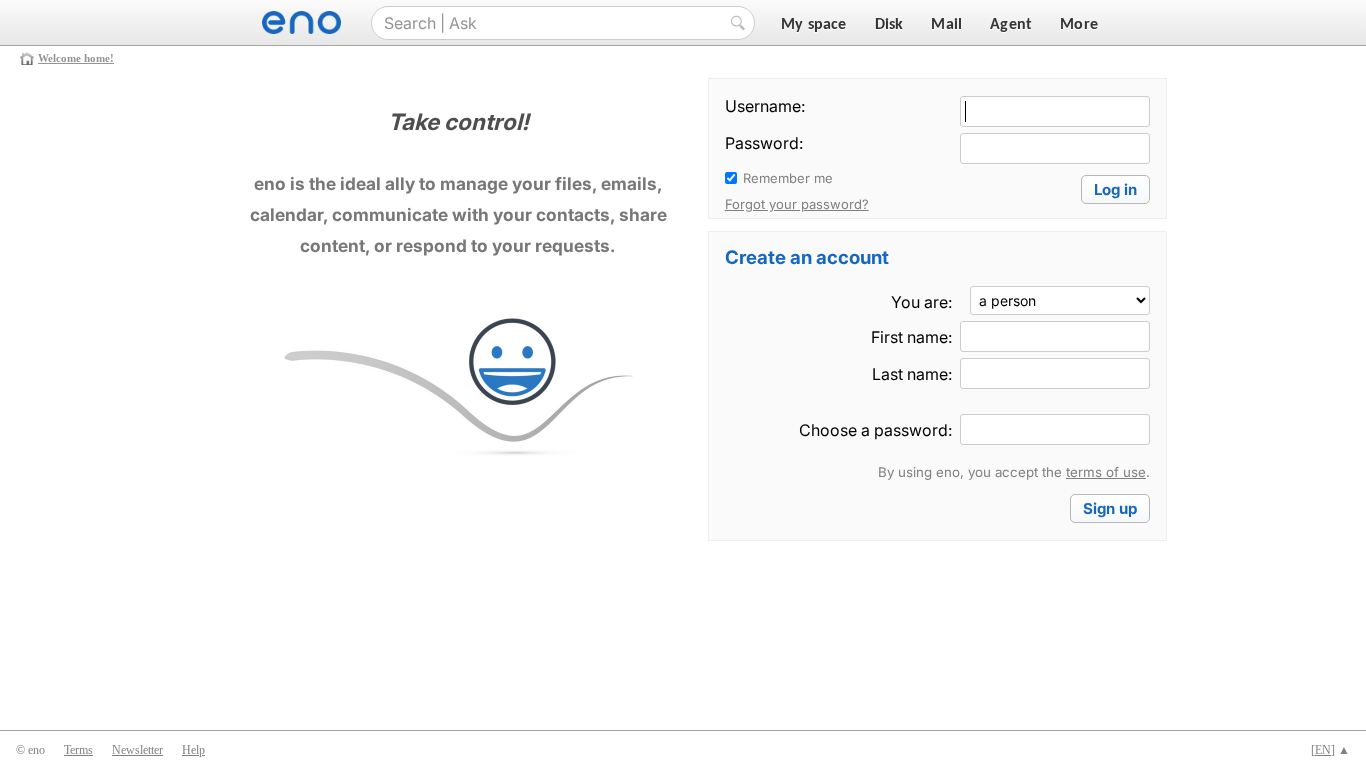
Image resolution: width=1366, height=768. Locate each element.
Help (193, 750)
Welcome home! (76, 58)
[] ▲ (1330, 750)
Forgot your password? (797, 204)
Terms (78, 750)
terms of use (1106, 472)
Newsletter (137, 750)
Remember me (788, 178)
